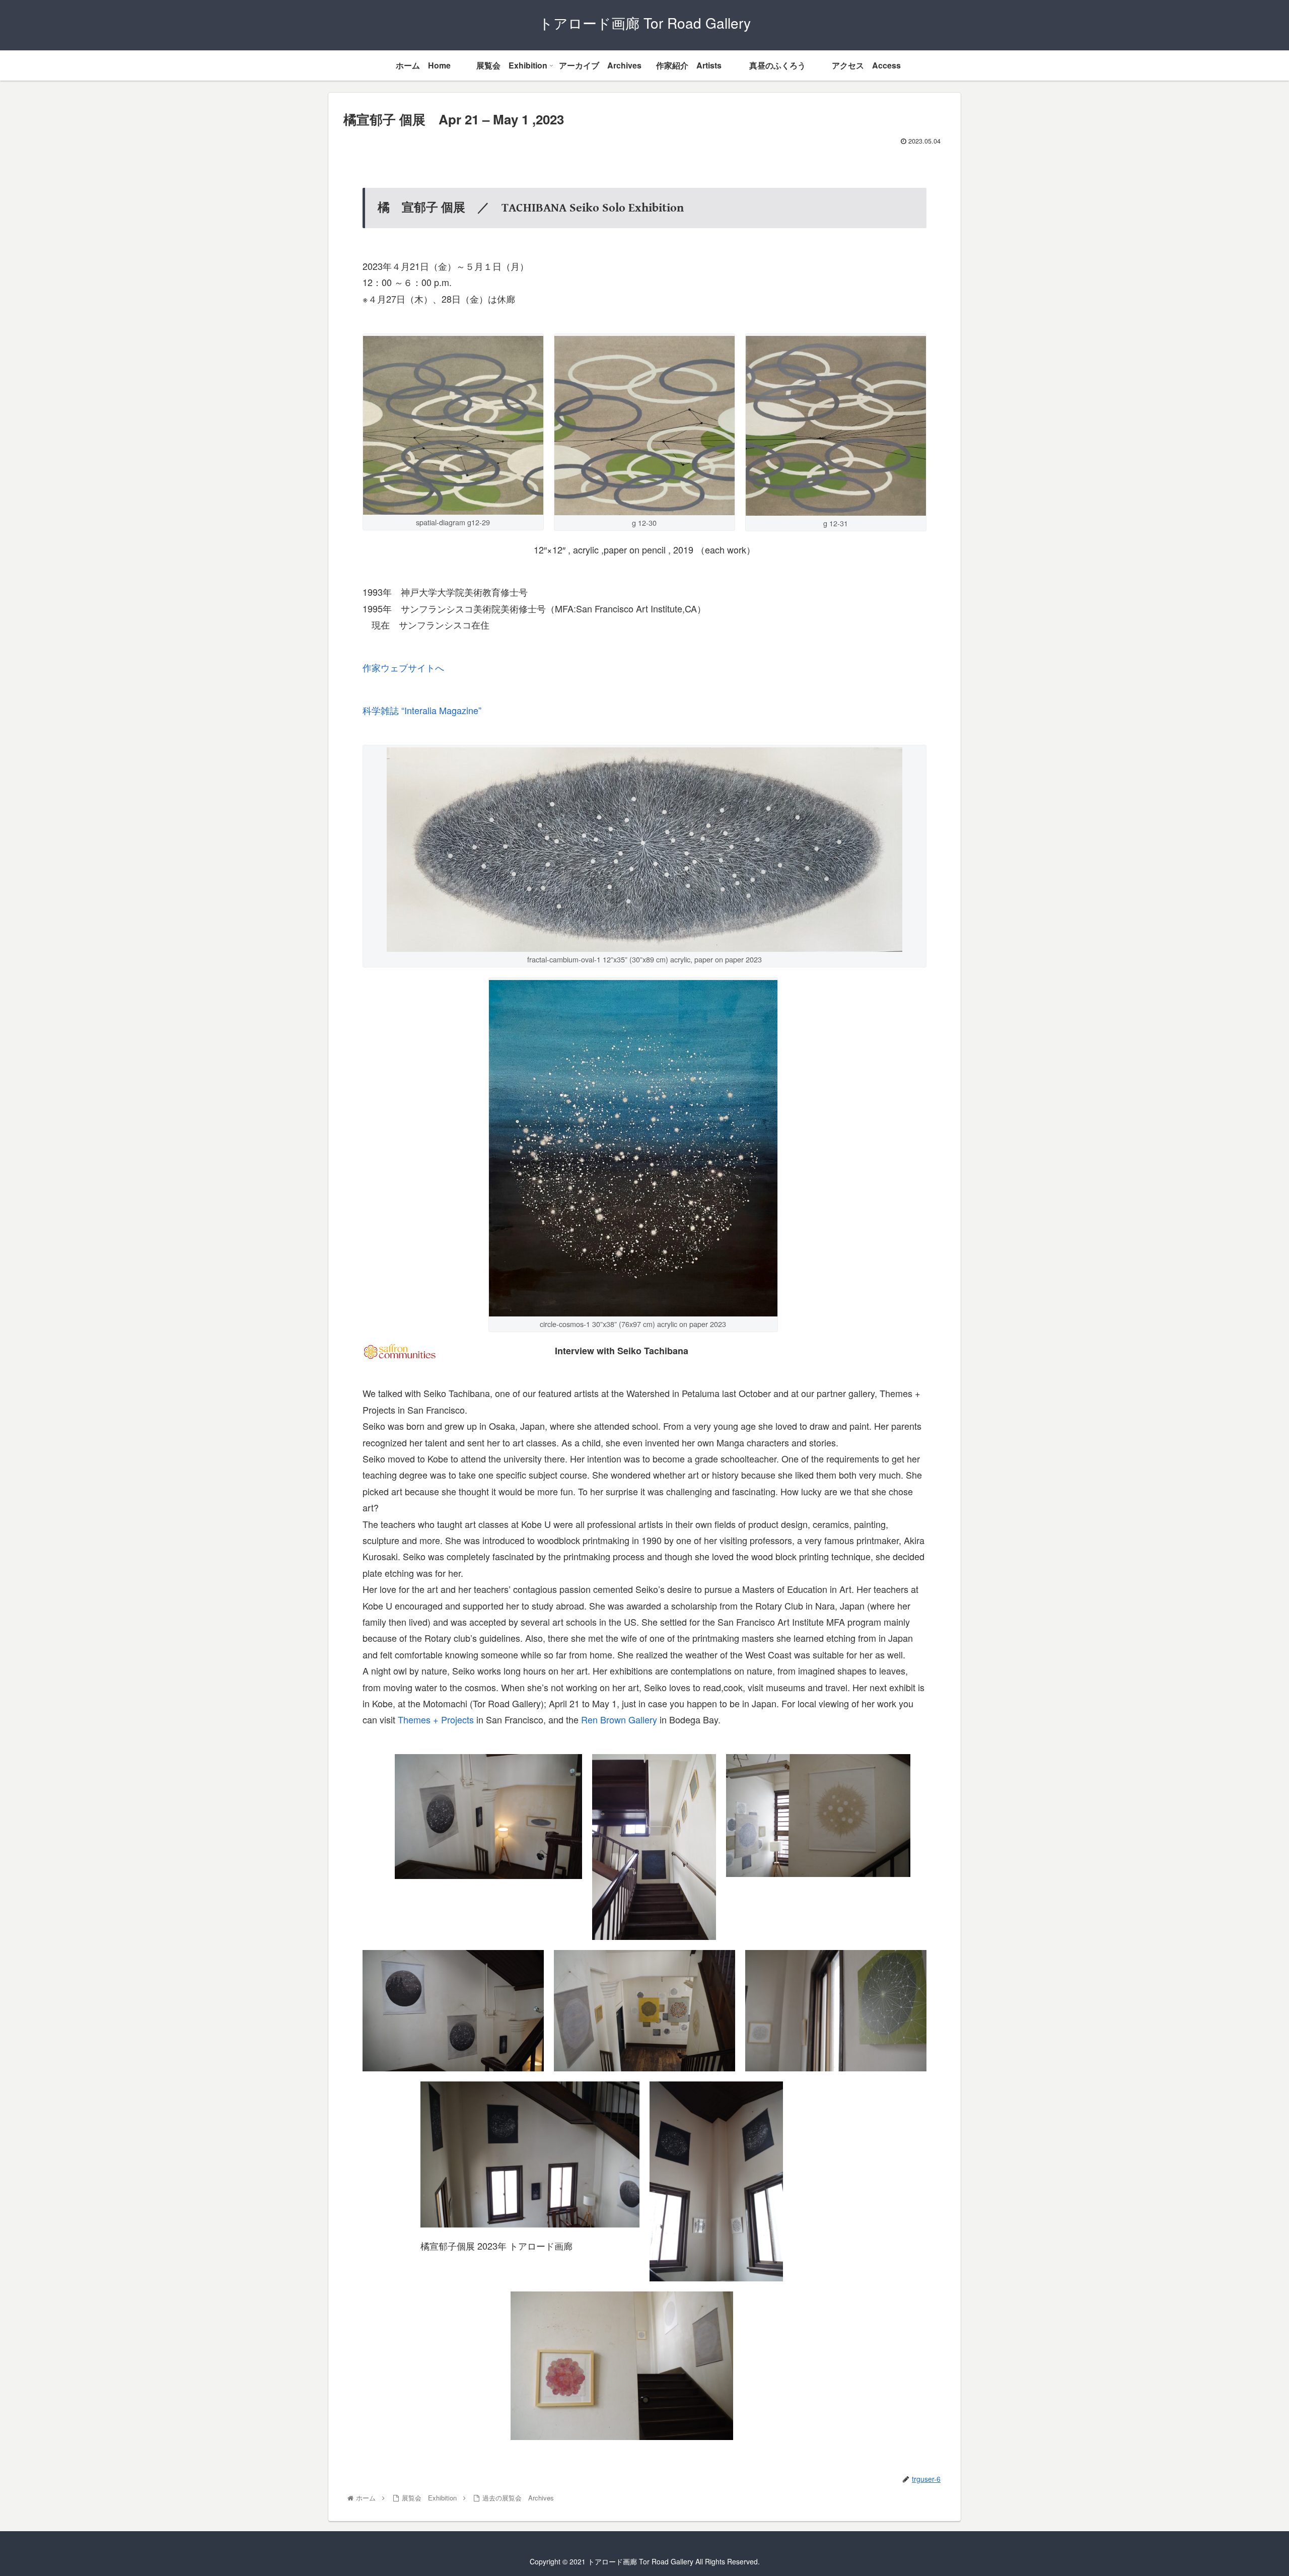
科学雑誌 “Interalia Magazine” (422, 710)
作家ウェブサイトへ (403, 667)
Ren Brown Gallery (619, 1719)
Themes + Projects (436, 1719)
